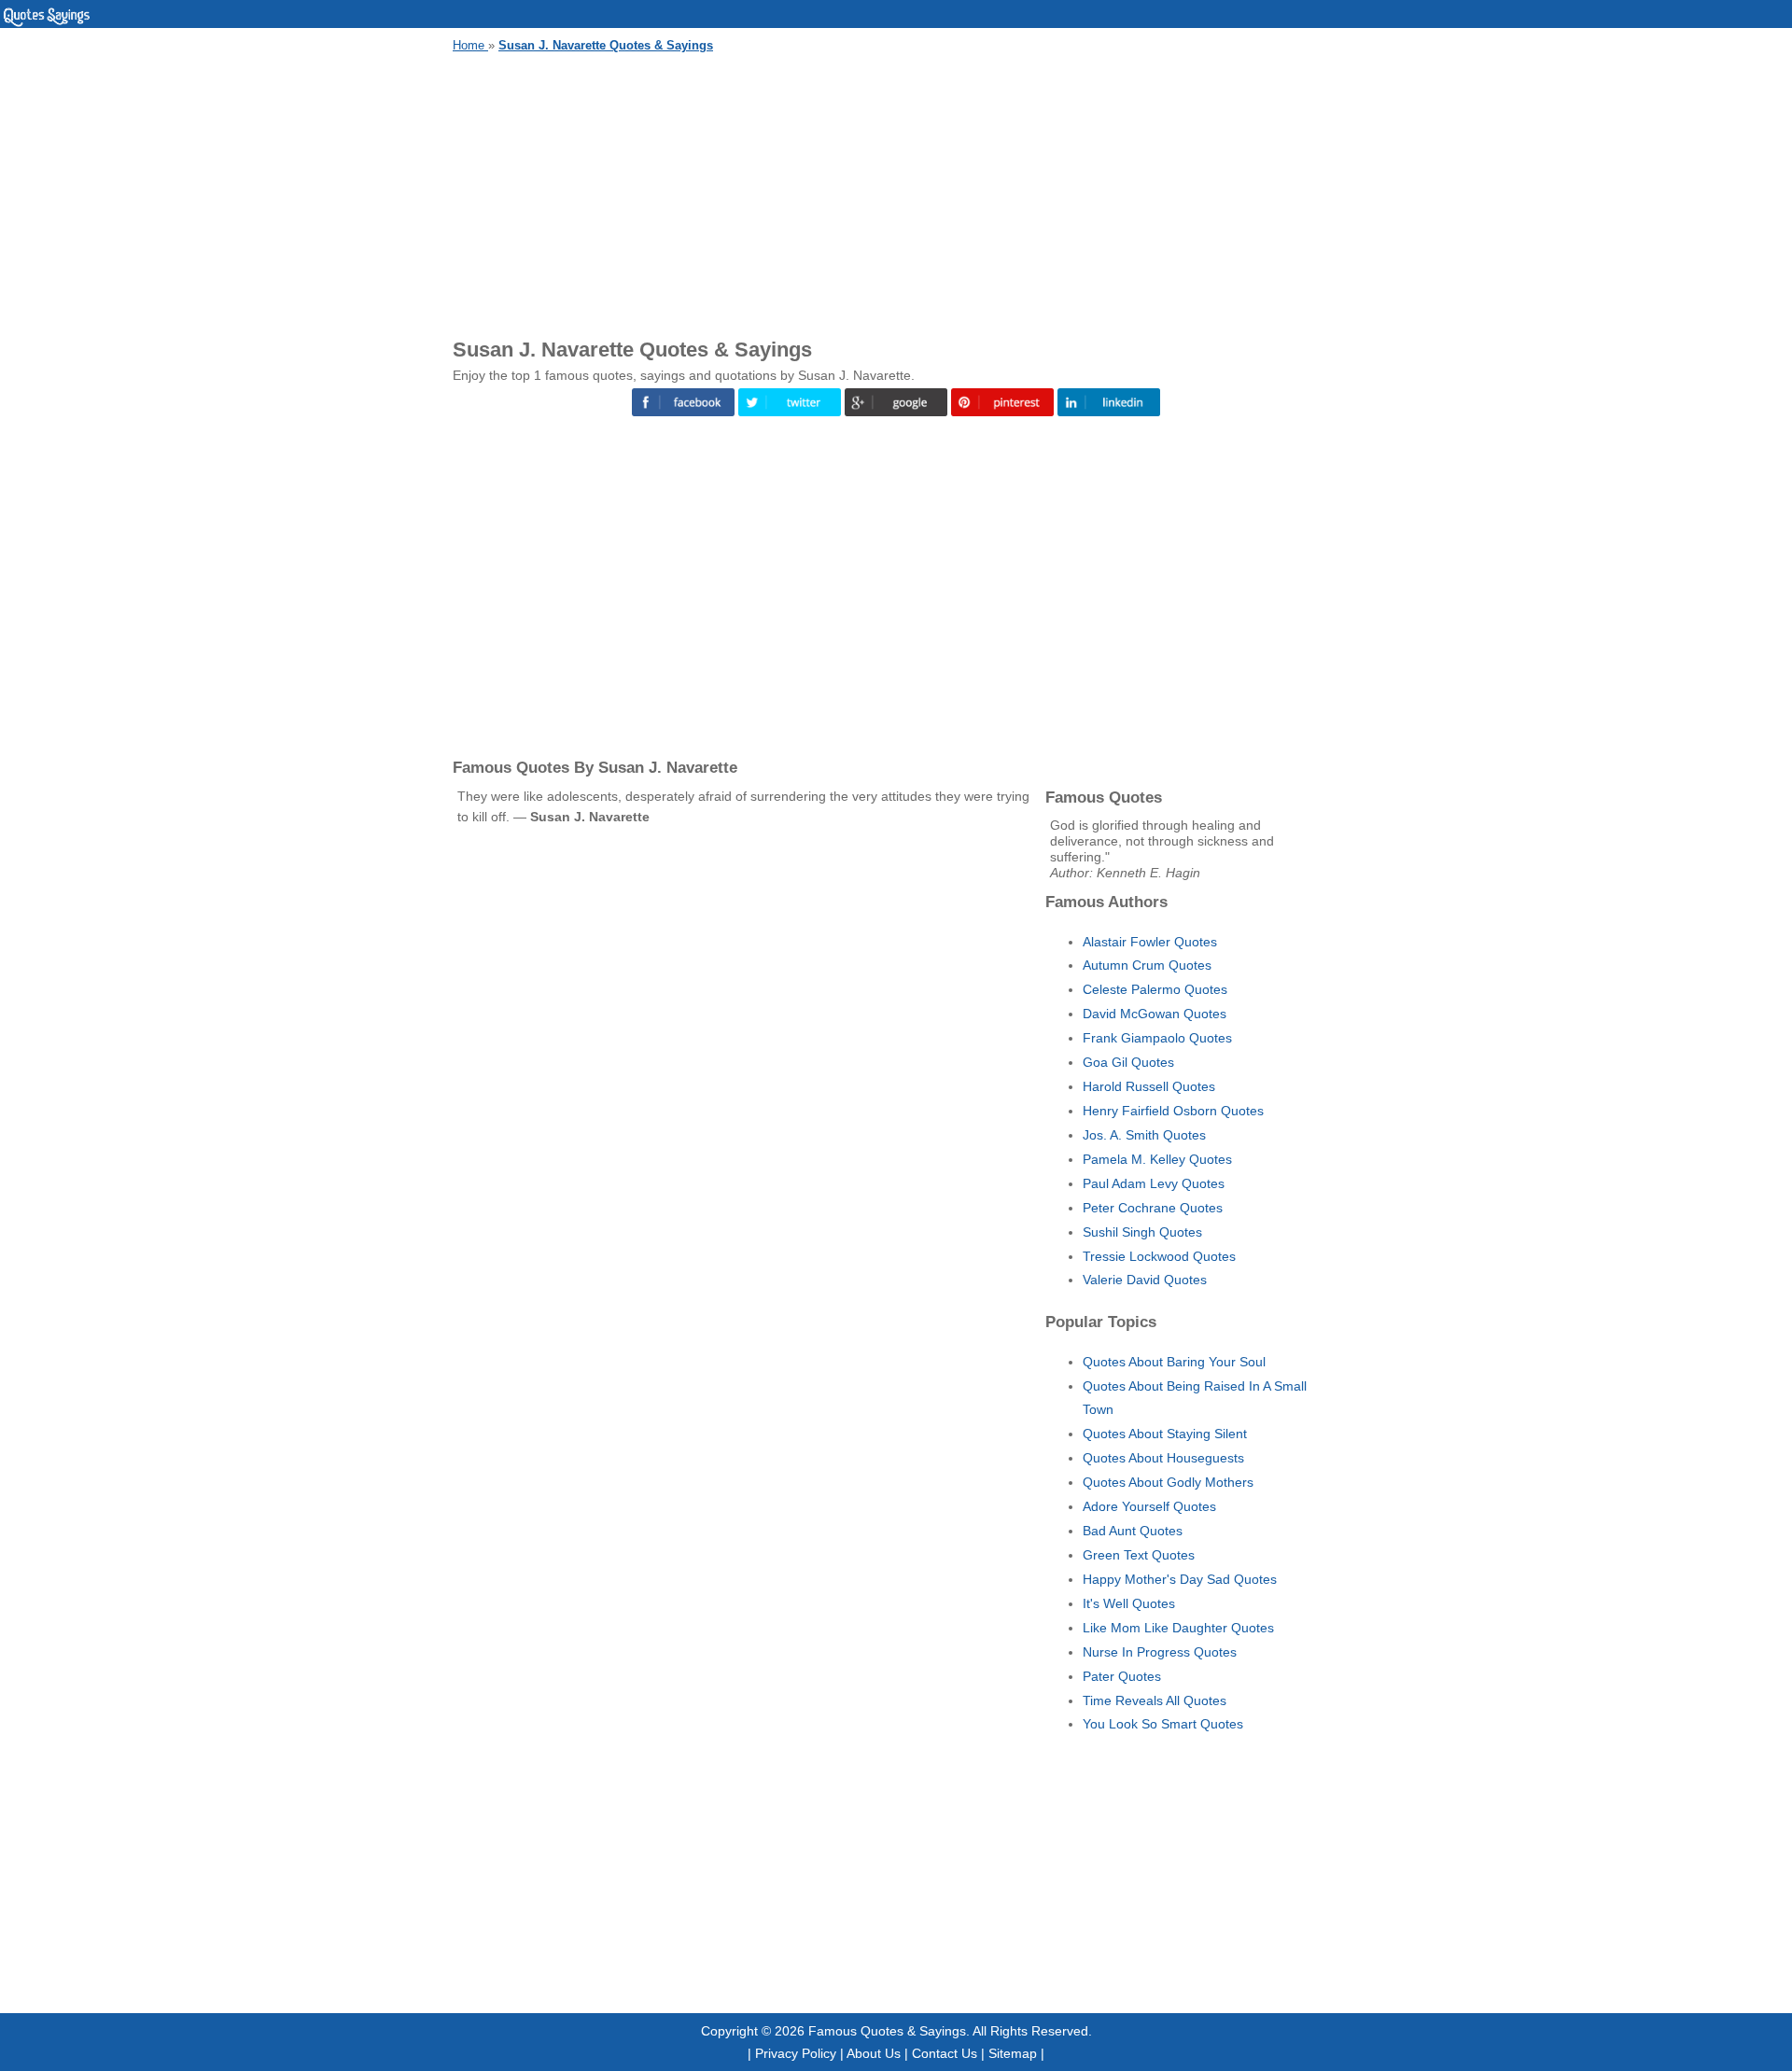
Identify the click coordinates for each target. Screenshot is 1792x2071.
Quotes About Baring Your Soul (1174, 1362)
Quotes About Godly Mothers (1168, 1482)
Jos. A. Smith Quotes (1144, 1135)
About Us (874, 2053)
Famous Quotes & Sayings (887, 2031)
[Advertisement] (896, 192)
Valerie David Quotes (1145, 1280)
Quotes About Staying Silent (1165, 1434)
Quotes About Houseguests (1163, 1458)
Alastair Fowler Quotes (1150, 942)
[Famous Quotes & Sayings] (47, 23)
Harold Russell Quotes (1149, 1086)
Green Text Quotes (1139, 1555)
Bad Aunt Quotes (1133, 1531)
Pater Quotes (1122, 1676)
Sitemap (1013, 2053)
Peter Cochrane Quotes (1153, 1208)
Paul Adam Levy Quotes (1154, 1183)
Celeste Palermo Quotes (1155, 989)
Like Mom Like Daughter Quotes (1178, 1628)
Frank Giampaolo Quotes (1157, 1038)
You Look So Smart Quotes (1163, 1724)
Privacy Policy (796, 2053)
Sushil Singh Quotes (1142, 1232)
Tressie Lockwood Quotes (1159, 1256)
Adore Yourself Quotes (1149, 1506)
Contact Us (945, 2053)
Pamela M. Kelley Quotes (1157, 1159)
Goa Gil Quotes (1128, 1062)
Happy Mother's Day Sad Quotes (1180, 1579)
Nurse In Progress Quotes (1160, 1652)
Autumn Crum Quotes (1147, 965)
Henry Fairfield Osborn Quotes (1173, 1111)
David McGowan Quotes (1155, 1014)
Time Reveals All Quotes (1155, 1700)
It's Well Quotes (1129, 1603)
